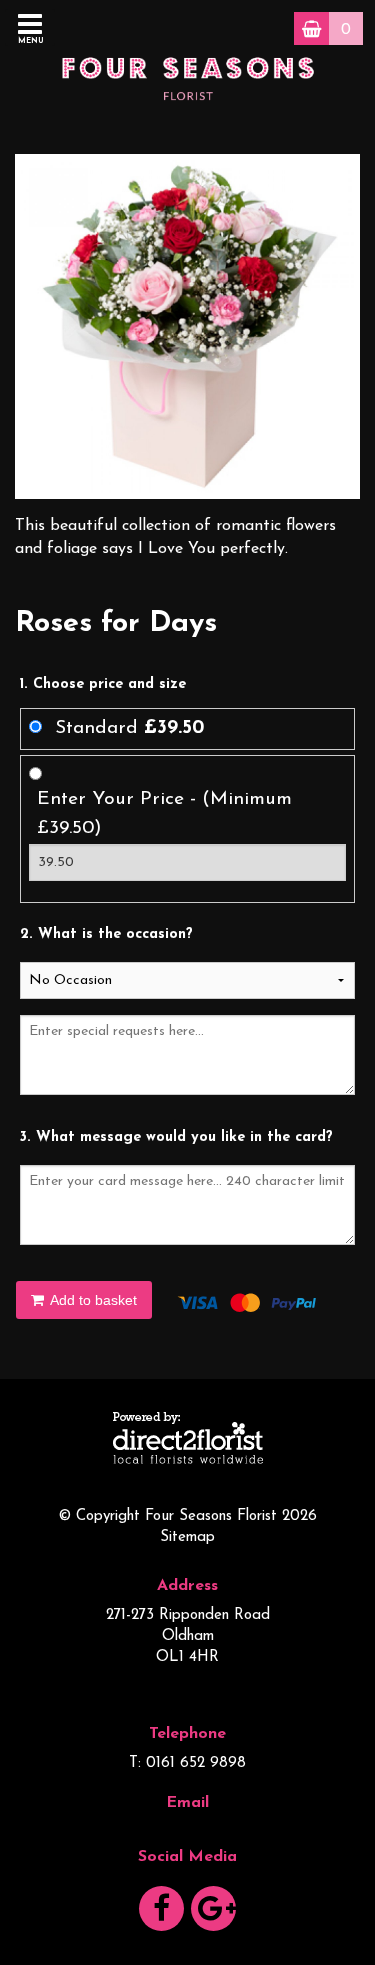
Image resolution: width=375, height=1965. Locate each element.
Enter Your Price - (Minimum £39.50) (164, 814)
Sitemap (187, 1537)
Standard (129, 728)
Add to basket (92, 1300)
